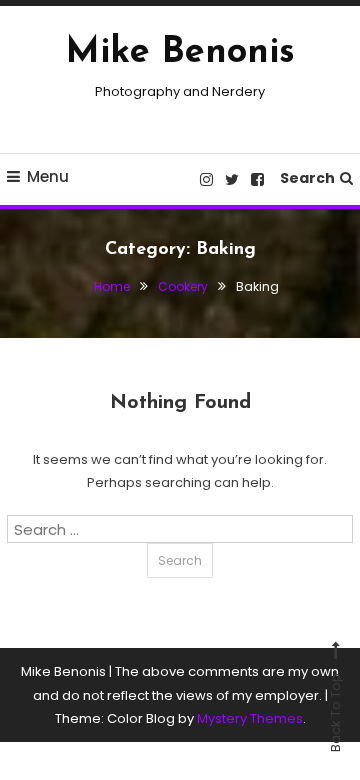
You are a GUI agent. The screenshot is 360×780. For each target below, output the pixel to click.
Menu (48, 176)
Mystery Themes (250, 718)
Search (307, 178)
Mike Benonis (180, 53)
